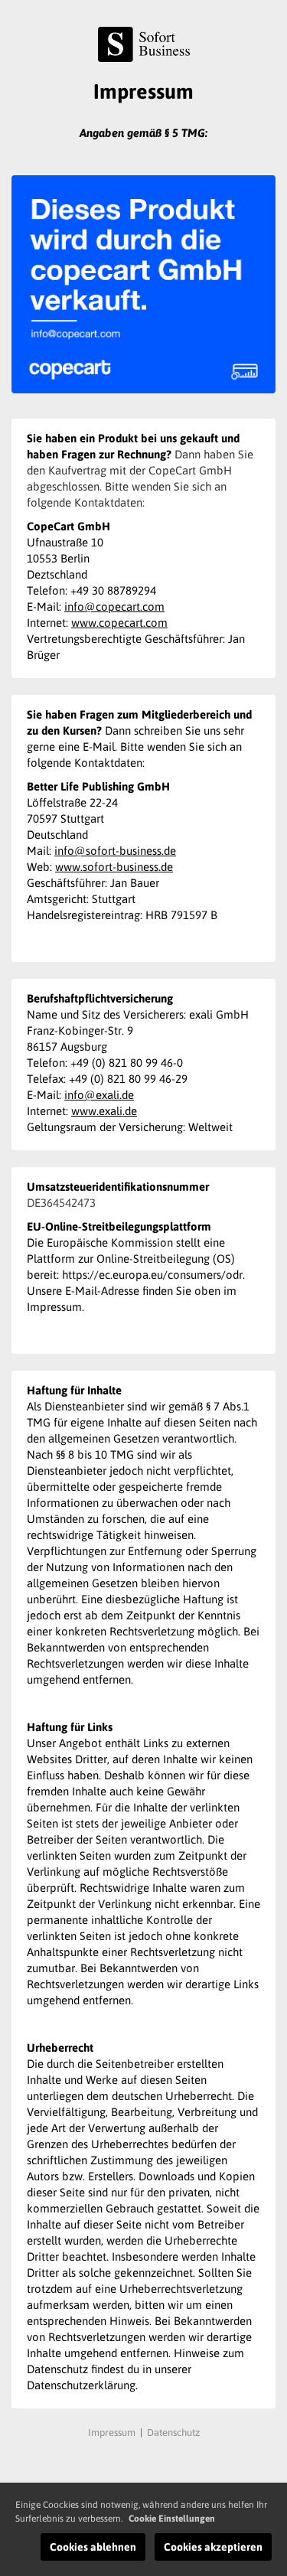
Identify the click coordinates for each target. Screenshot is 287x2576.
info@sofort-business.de (115, 851)
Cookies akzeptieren (213, 2547)
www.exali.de (104, 1111)
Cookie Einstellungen (172, 2519)
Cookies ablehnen (93, 2547)
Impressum (112, 2433)
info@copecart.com (114, 607)
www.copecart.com (119, 623)
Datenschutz (173, 2433)
